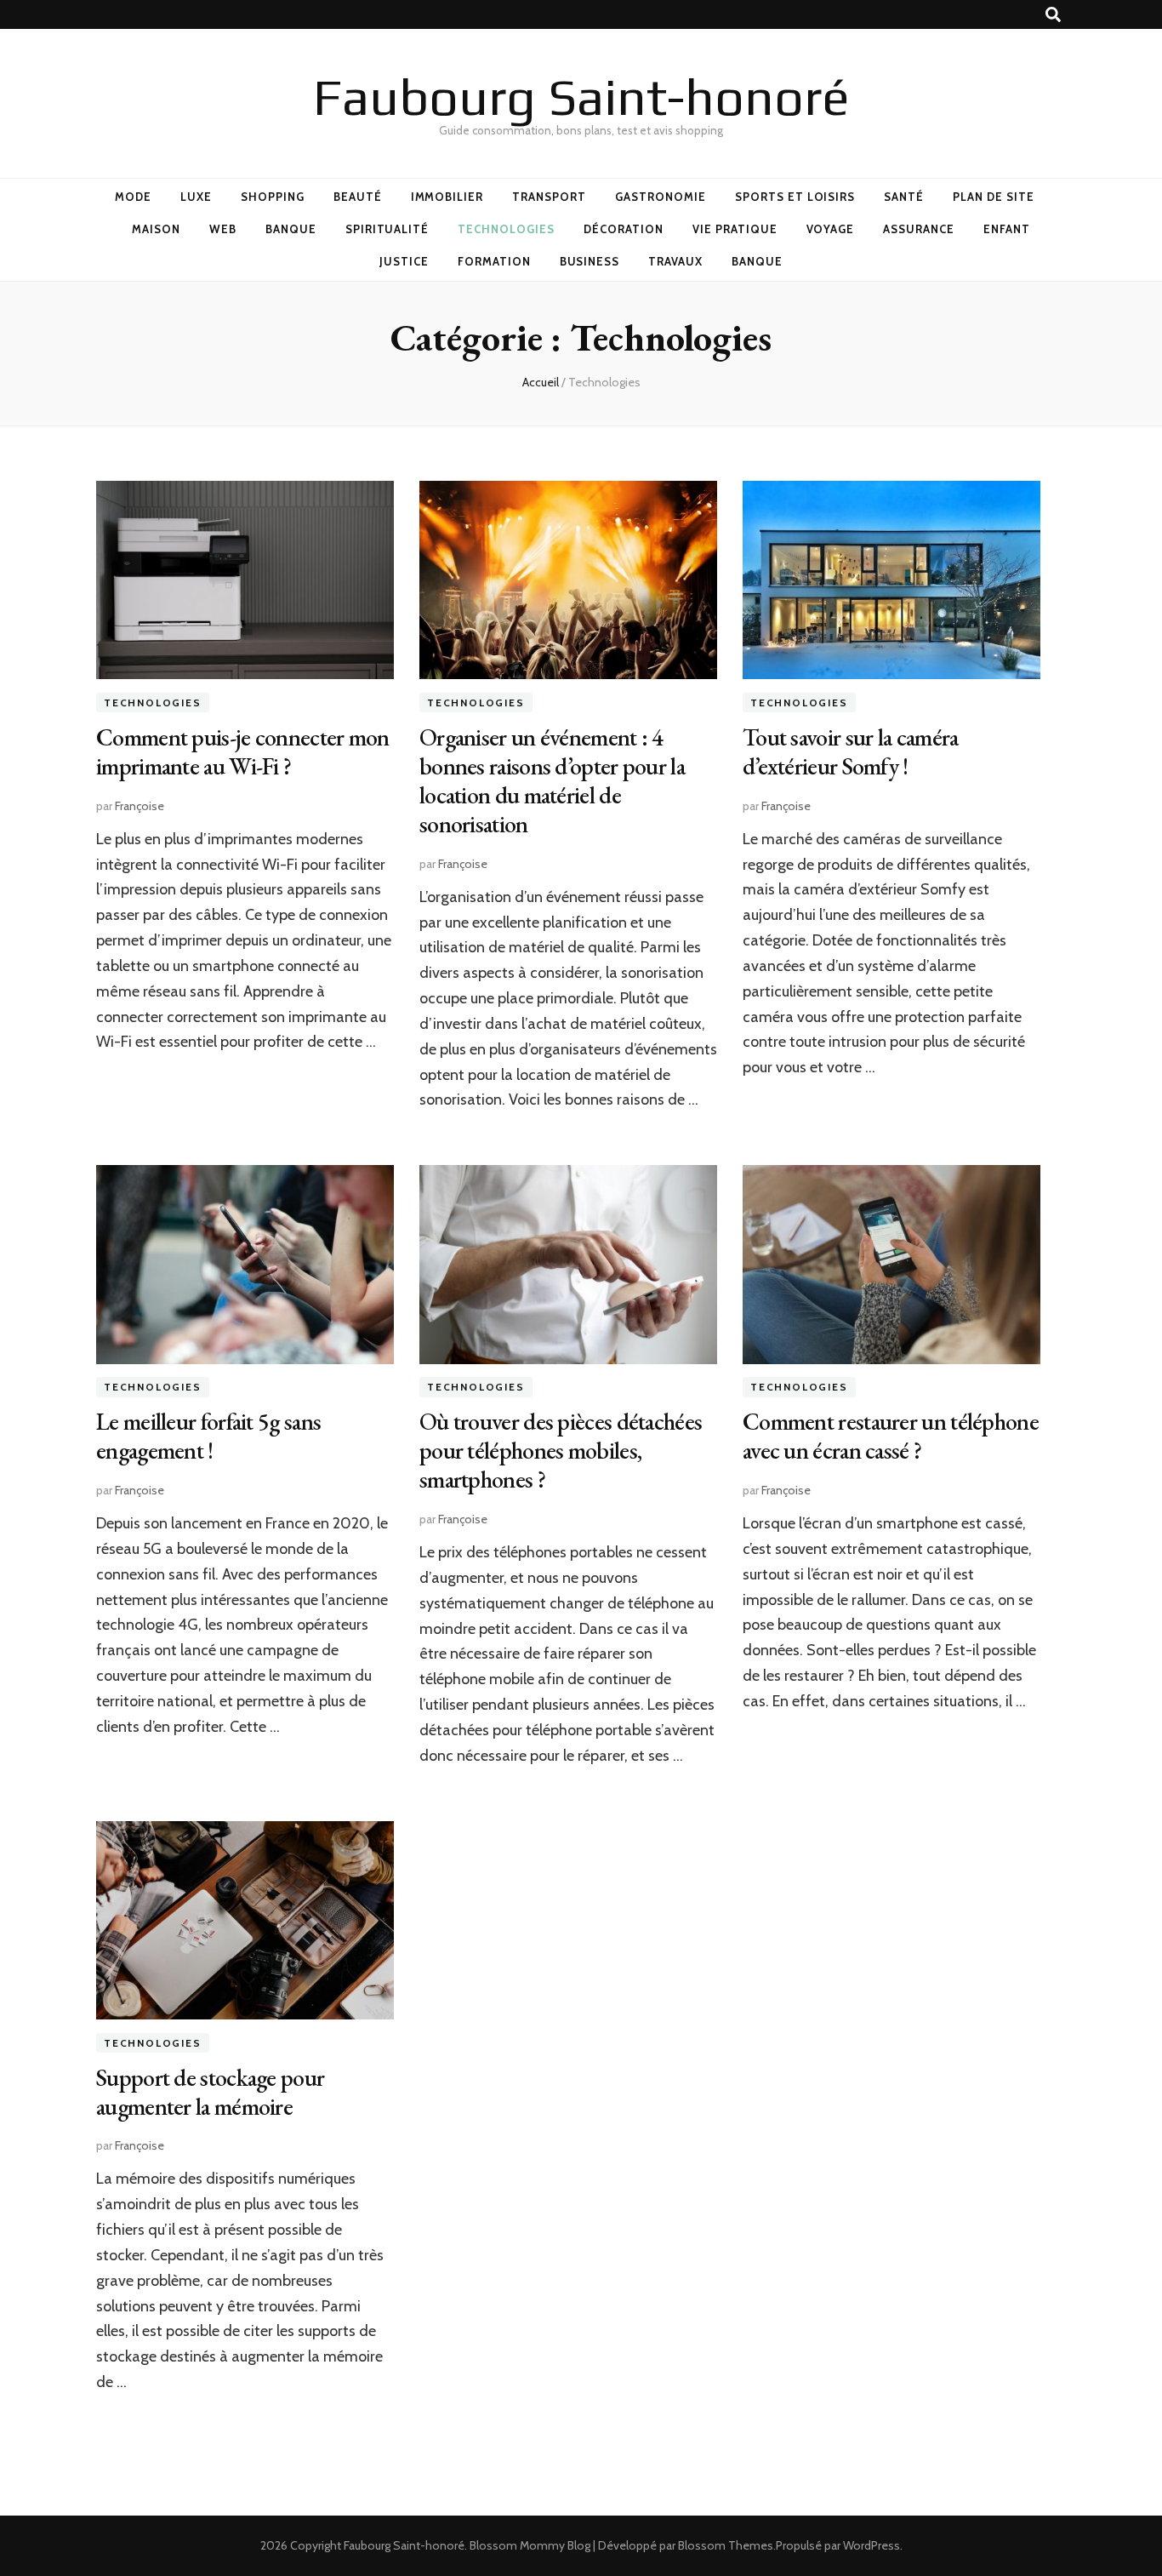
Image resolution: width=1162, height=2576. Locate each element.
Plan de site (994, 197)
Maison (156, 229)
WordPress (871, 2545)
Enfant (1007, 229)
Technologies (506, 229)
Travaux (675, 261)
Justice (404, 261)
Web (223, 229)
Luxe (196, 197)
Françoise (140, 806)
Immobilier (447, 197)
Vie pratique (735, 229)
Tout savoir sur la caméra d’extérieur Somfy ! (851, 751)
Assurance (919, 229)
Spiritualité (387, 229)
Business (590, 261)
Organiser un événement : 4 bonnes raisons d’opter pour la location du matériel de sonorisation (552, 780)
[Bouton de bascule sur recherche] (1053, 15)
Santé (904, 197)
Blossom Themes (726, 2545)
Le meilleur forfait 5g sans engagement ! (208, 1436)
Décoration (624, 229)
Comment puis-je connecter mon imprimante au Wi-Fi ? (243, 751)
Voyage (831, 229)
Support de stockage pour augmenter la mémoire (210, 2092)
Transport (549, 197)
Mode (133, 197)
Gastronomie (661, 197)
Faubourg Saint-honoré (581, 97)
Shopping (273, 197)
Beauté (358, 197)
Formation (494, 261)
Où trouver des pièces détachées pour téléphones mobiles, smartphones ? (561, 1450)
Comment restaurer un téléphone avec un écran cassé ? (891, 1436)
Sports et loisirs (795, 197)
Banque (291, 229)
